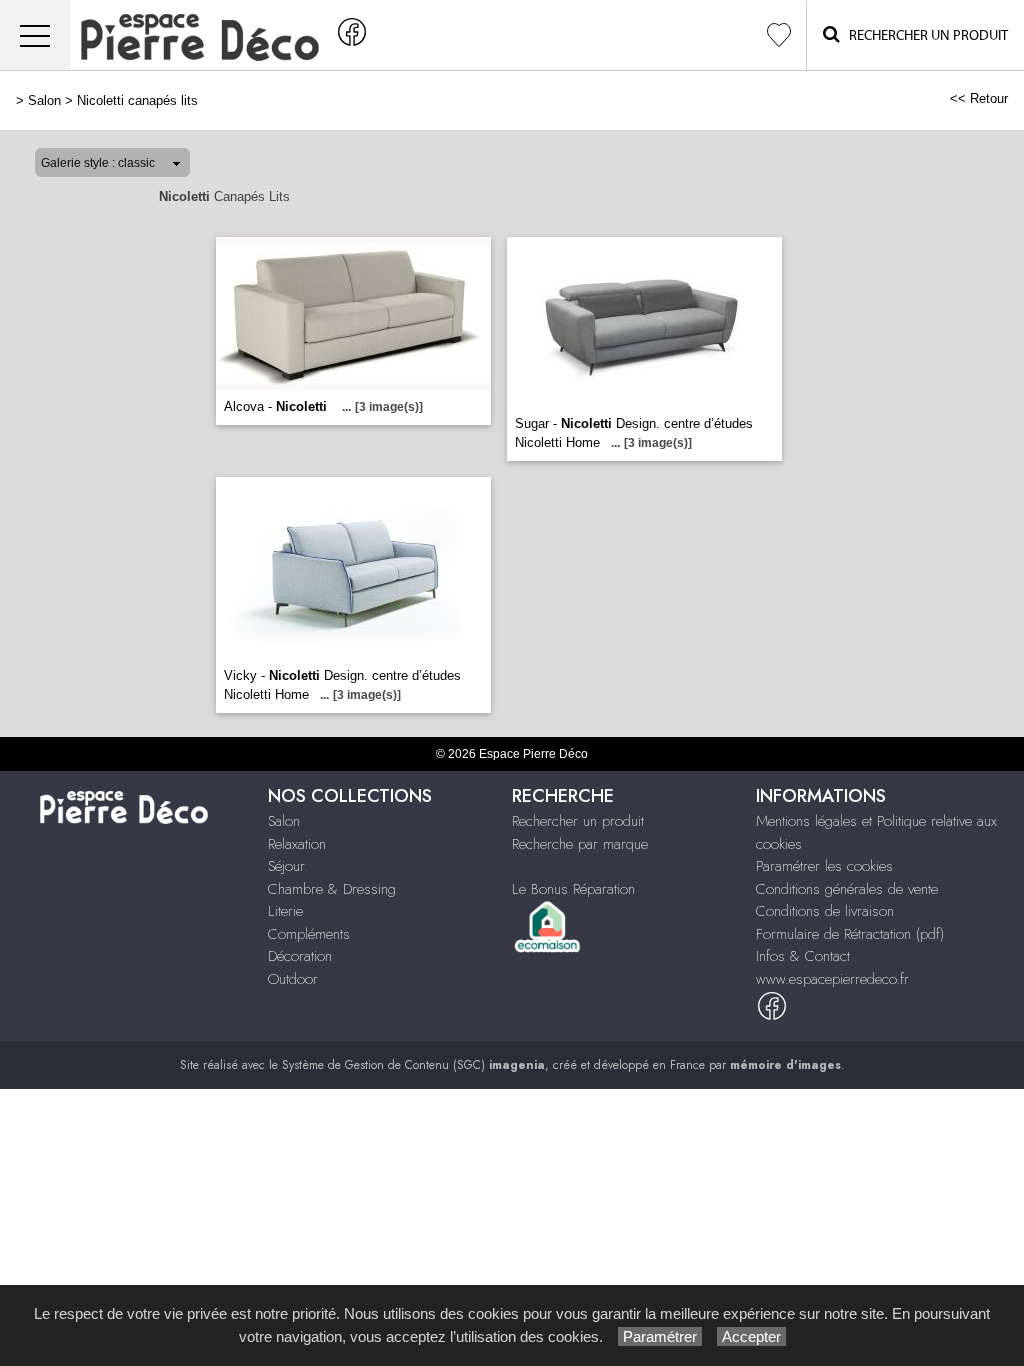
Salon (44, 100)
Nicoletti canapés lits (137, 100)
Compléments (309, 934)
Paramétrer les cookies (824, 866)
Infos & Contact (803, 956)
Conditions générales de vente (847, 889)
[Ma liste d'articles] (779, 35)
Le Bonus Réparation (573, 889)
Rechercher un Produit (924, 36)
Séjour (286, 866)
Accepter (751, 1336)
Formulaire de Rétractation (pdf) (850, 934)
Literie (285, 911)
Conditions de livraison (825, 911)
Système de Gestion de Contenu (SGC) (413, 1065)
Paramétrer (660, 1336)
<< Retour (979, 98)
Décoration (300, 956)
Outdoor (293, 979)
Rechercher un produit (578, 821)
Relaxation (297, 844)
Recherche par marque (580, 844)
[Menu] (35, 35)
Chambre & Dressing (332, 889)
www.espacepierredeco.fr (832, 979)
